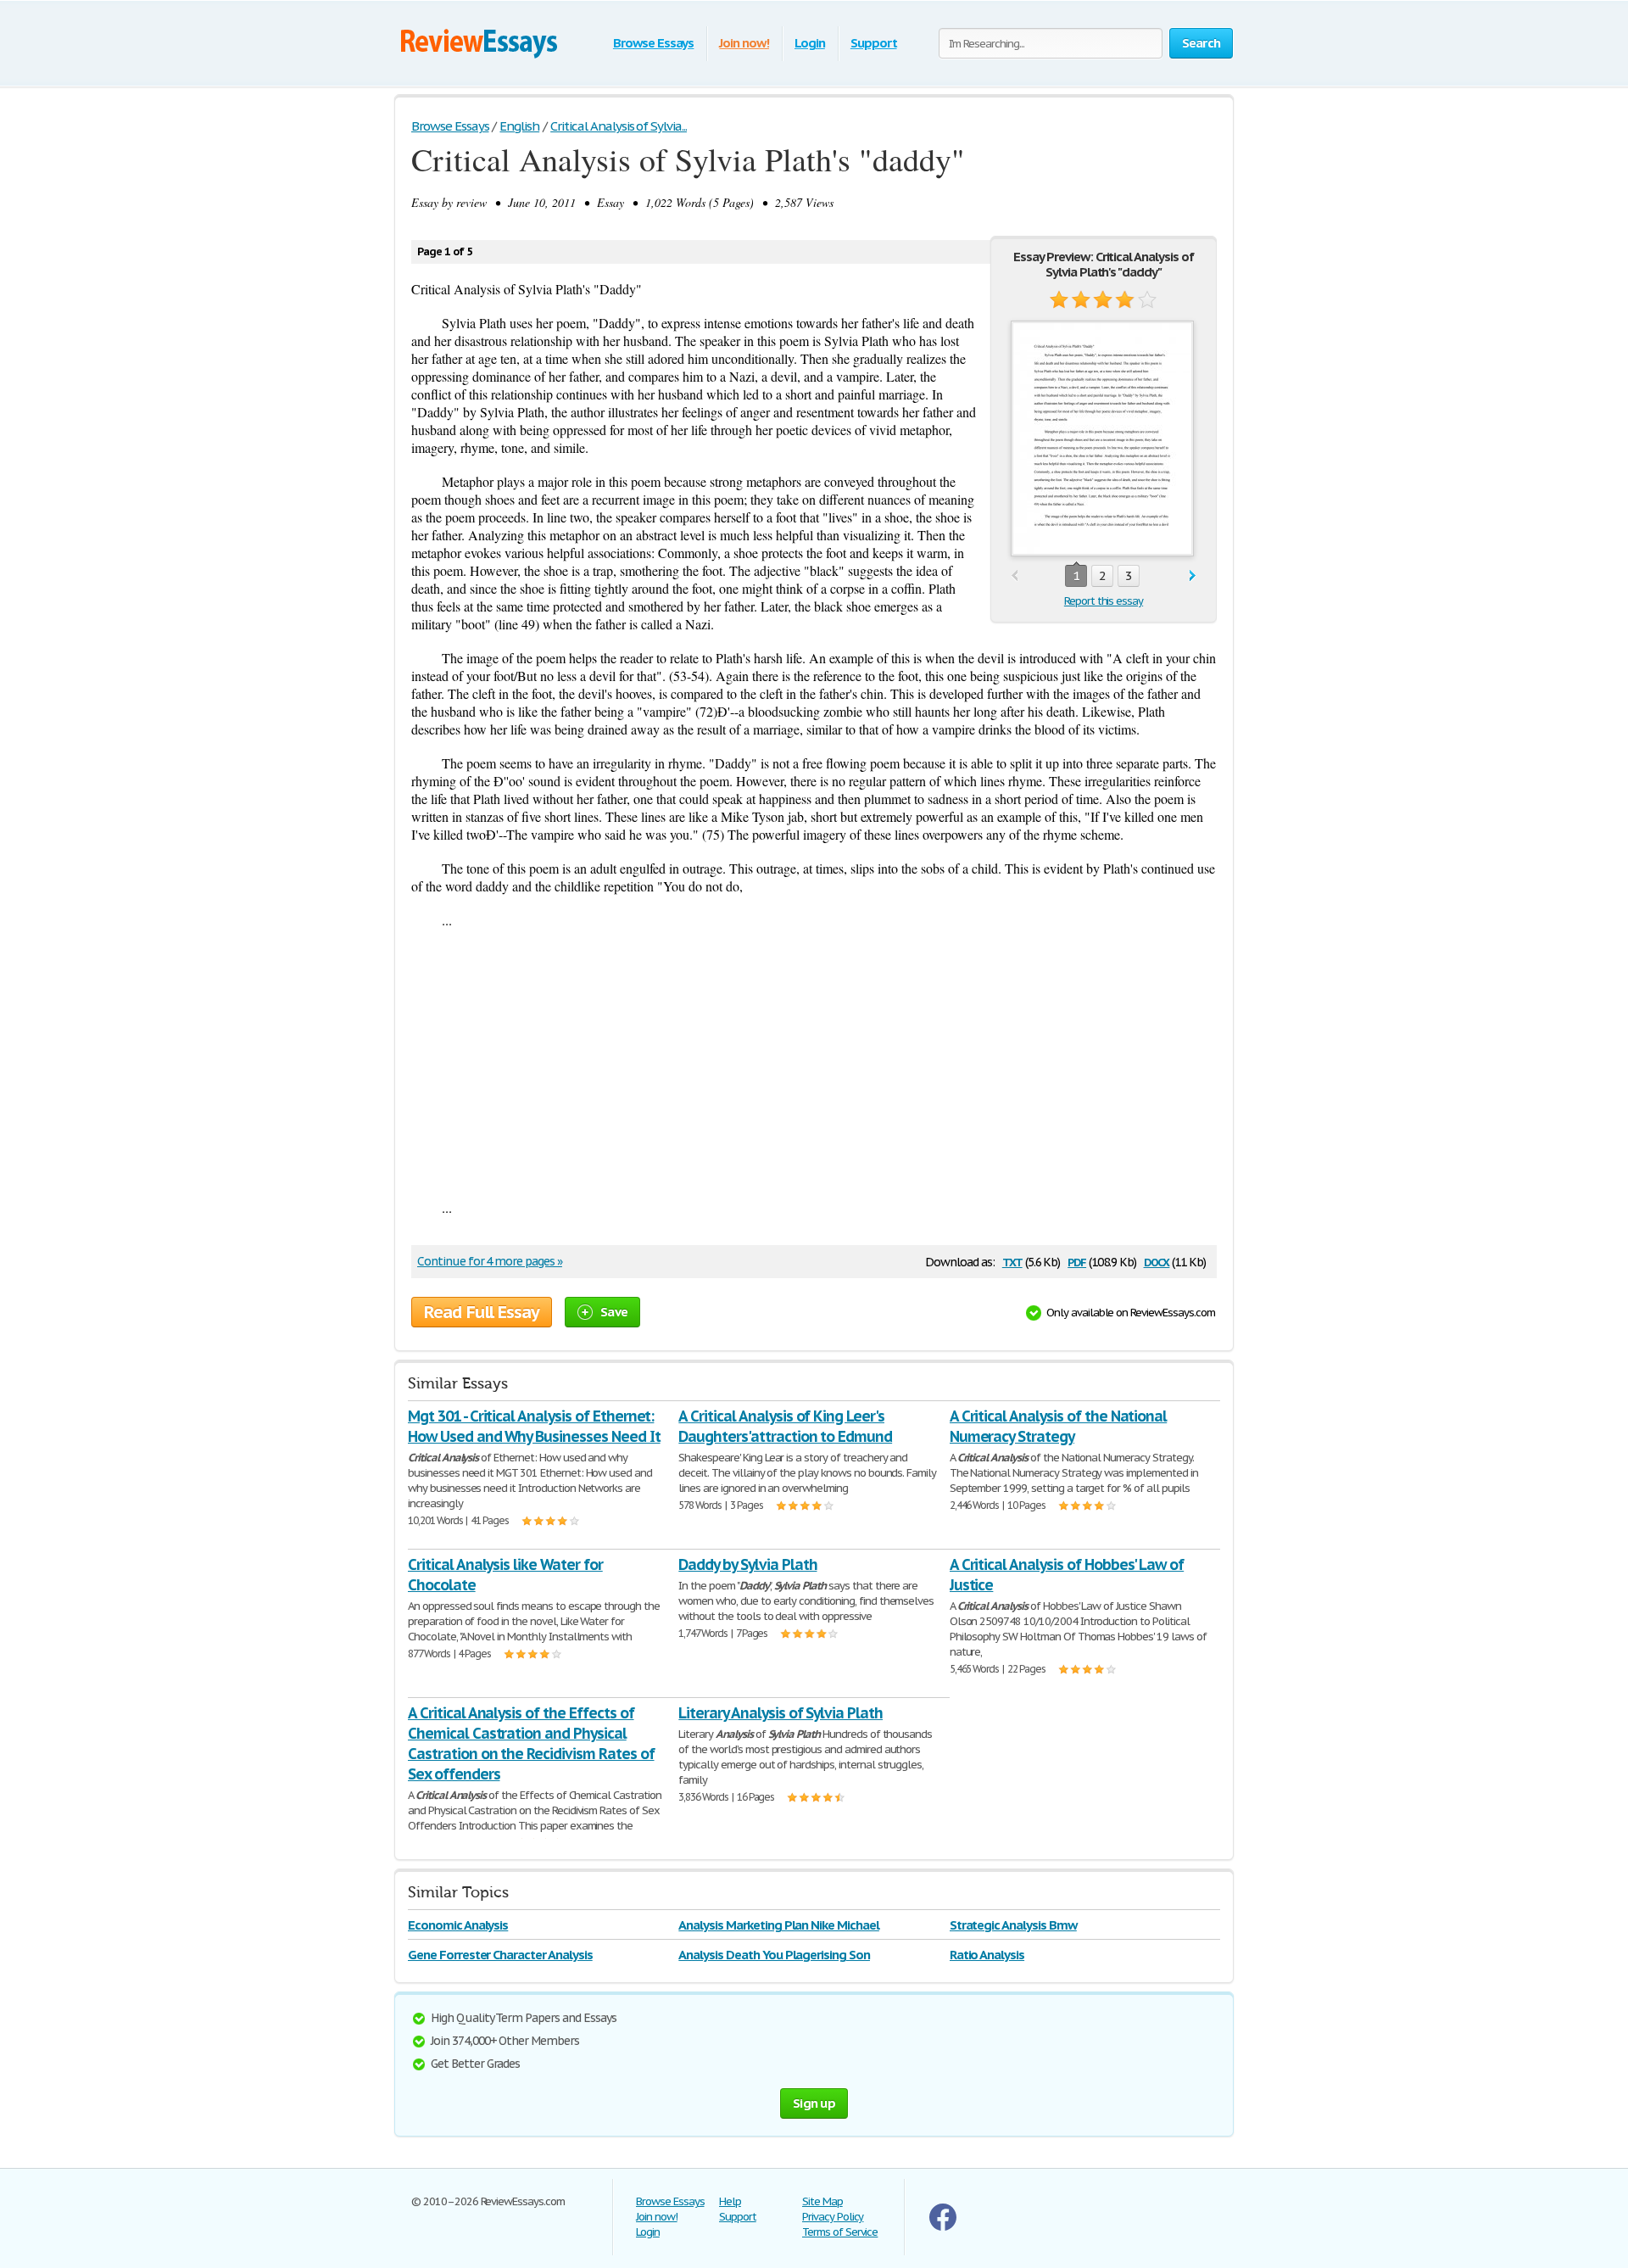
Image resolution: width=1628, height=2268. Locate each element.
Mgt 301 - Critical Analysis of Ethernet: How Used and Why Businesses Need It (534, 1426)
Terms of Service (840, 2232)
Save (614, 1312)
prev (1015, 576)
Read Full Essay (482, 1312)
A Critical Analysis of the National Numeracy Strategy (1059, 1426)
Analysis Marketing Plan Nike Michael (779, 1925)
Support (874, 43)
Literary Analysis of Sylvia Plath (781, 1713)
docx (1157, 1261)
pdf (1077, 1261)
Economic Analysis (458, 1925)
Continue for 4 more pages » (490, 1261)
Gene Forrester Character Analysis (500, 1955)
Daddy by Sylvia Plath (747, 1564)
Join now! (744, 43)
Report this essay (1104, 601)
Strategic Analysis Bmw (1013, 1925)
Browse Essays (653, 43)
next (1193, 576)
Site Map (822, 2201)
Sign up (814, 2103)
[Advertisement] (814, 1064)
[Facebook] (943, 2227)
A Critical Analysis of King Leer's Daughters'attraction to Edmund (785, 1426)
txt (1012, 1261)
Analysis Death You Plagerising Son (774, 1955)
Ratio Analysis (987, 1955)
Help (730, 2201)
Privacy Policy (833, 2217)
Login (810, 43)
